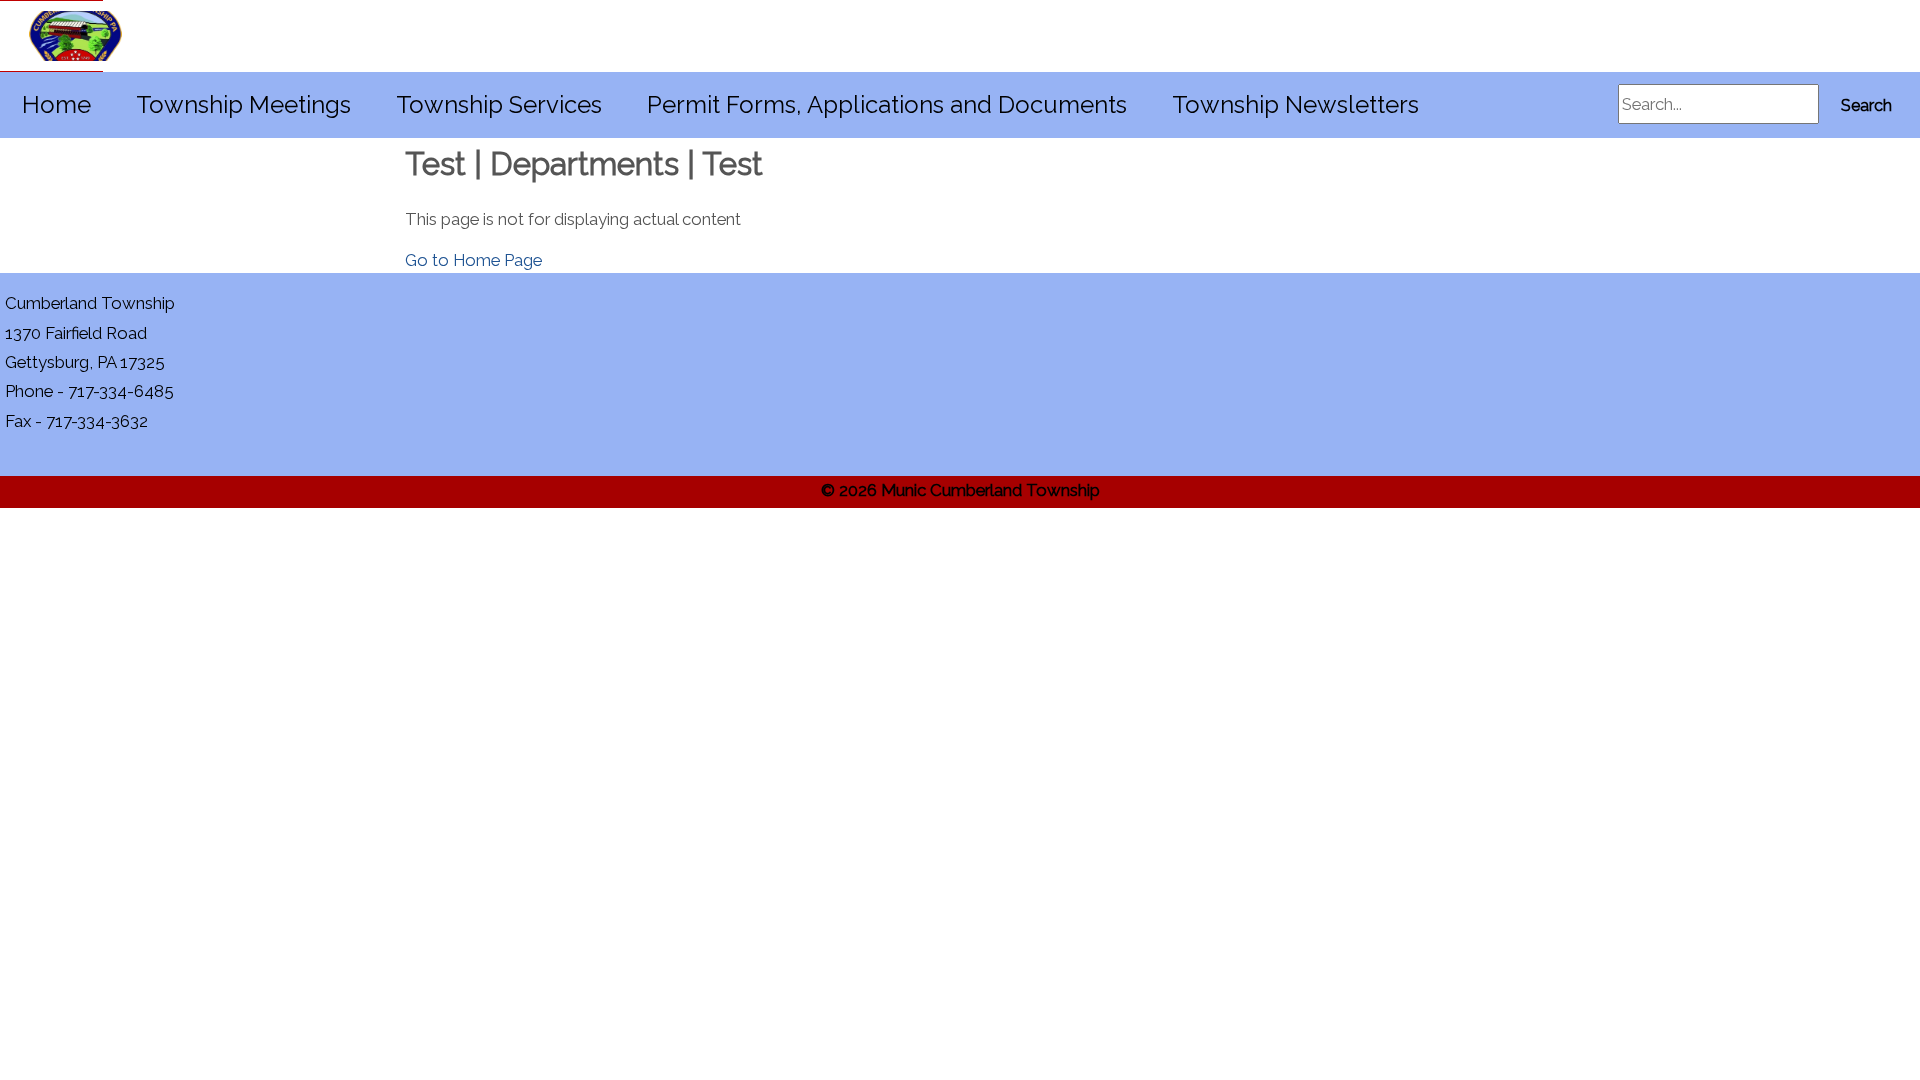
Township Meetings (243, 104)
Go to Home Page (473, 260)
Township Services (499, 104)
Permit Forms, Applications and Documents (887, 104)
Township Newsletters (1295, 104)
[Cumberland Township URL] (51, 36)
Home (56, 104)
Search (1866, 105)
